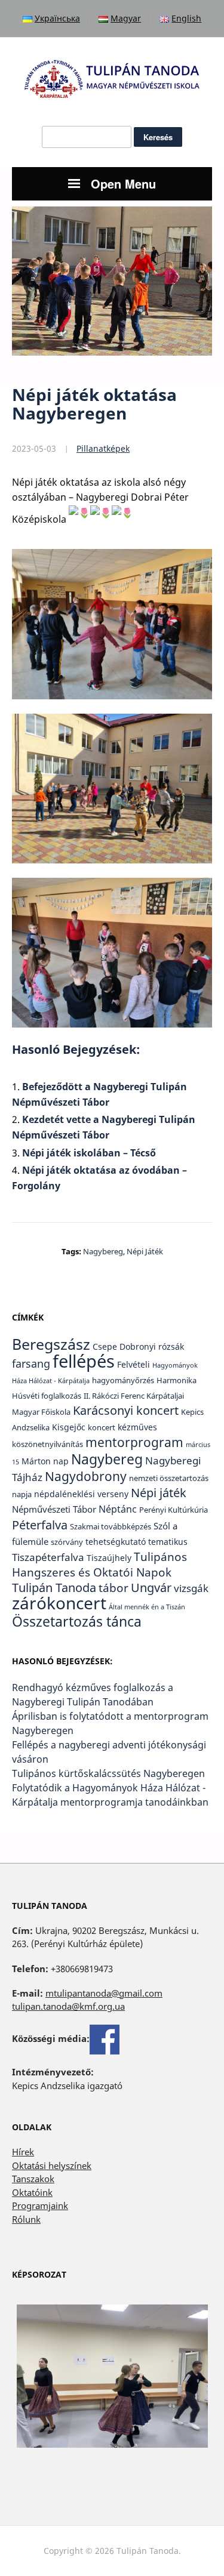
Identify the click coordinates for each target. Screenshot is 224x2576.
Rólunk (26, 2219)
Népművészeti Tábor (54, 1509)
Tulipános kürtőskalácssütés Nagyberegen (108, 1773)
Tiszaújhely (109, 1558)
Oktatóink (32, 2192)
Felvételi (134, 1364)
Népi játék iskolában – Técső (89, 1153)
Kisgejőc (69, 1427)
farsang (31, 1363)
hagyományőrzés (123, 1380)
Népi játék (145, 1251)
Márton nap (45, 1461)
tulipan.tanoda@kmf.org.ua (68, 2006)
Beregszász (51, 1344)
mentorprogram (134, 1442)
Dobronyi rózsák (152, 1346)
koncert (102, 1428)
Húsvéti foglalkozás (47, 1396)
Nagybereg (103, 1251)
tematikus (168, 1542)
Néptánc (118, 1509)
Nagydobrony (86, 1476)
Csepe (105, 1346)
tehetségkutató (116, 1542)
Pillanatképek (103, 448)
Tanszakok (33, 2179)
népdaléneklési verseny (81, 1494)
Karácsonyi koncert (126, 1410)
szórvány (67, 1542)
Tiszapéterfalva (48, 1557)
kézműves (137, 1427)
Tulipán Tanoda (54, 1588)
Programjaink (40, 2205)
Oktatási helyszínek (52, 2165)
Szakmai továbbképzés (111, 1527)
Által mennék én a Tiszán (147, 1607)
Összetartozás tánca (77, 1621)
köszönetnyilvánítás (47, 1444)
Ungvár (151, 1587)
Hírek (23, 2152)
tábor (113, 1588)
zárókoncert (59, 1603)
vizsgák (191, 1588)
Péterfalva (40, 1525)
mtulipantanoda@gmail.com (104, 1993)
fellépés (84, 1361)
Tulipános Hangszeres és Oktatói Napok (99, 1565)
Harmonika (177, 1380)
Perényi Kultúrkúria (174, 1510)
